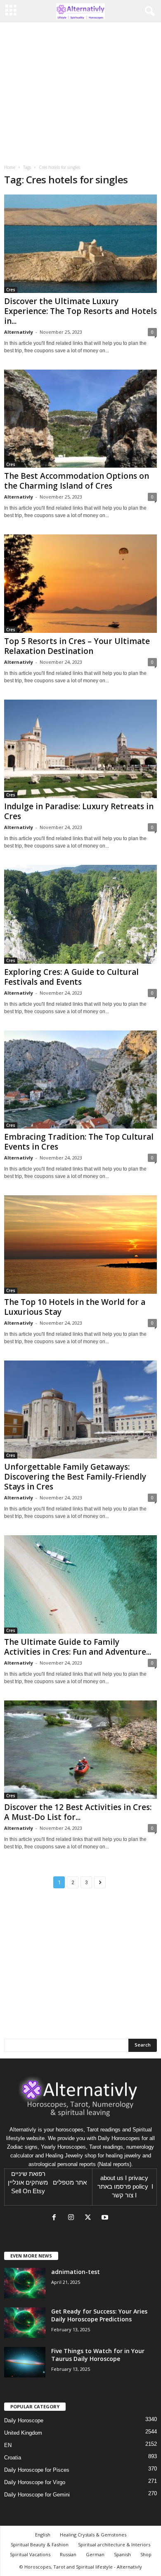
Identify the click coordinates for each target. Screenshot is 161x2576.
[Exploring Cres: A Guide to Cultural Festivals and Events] (80, 914)
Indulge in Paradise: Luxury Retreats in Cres (79, 811)
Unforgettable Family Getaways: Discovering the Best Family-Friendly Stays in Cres (75, 1477)
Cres (11, 290)
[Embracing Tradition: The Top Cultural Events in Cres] (80, 1080)
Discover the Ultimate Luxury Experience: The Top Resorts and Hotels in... (80, 311)
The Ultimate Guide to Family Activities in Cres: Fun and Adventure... (78, 1647)
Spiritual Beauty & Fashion (40, 2544)
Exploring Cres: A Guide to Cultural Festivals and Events (71, 977)
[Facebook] (56, 2218)
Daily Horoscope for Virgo (35, 2482)
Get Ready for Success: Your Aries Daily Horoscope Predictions (99, 2315)
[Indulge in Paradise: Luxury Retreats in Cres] (80, 749)
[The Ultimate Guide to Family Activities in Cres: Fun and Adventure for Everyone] (80, 1584)
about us (112, 2178)
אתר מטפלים (70, 2183)
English (43, 2535)
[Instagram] (73, 2218)
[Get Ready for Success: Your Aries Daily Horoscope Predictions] (25, 2323)
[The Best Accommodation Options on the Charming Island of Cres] (80, 419)
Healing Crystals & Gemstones (93, 2535)
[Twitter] (90, 2218)
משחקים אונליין (28, 2183)
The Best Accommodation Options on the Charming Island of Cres (77, 481)
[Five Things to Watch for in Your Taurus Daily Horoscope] (25, 2362)
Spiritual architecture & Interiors (114, 2544)
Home (10, 167)
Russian (68, 2554)
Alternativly (19, 332)
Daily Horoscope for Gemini (37, 2495)
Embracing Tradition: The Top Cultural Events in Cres (79, 1142)
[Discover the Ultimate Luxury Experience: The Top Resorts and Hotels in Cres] (80, 244)
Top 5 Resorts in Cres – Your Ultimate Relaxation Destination (77, 646)
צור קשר (123, 2195)
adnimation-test (76, 2272)
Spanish (122, 2554)
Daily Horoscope (24, 2420)
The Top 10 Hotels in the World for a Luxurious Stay (75, 1307)
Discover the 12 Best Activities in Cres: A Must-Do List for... (78, 1812)
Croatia (13, 2458)
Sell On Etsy (28, 2191)
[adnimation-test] (25, 2283)
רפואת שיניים (28, 2174)
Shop (146, 2554)
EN (8, 2445)
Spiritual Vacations (30, 2554)
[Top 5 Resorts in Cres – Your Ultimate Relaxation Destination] (80, 584)
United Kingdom (23, 2433)
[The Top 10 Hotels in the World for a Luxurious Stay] (80, 1244)
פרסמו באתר (114, 2187)
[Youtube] (106, 2218)
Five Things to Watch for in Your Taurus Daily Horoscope (98, 2355)
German (95, 2554)
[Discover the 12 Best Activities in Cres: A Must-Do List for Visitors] (80, 1750)
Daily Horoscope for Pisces (37, 2470)
